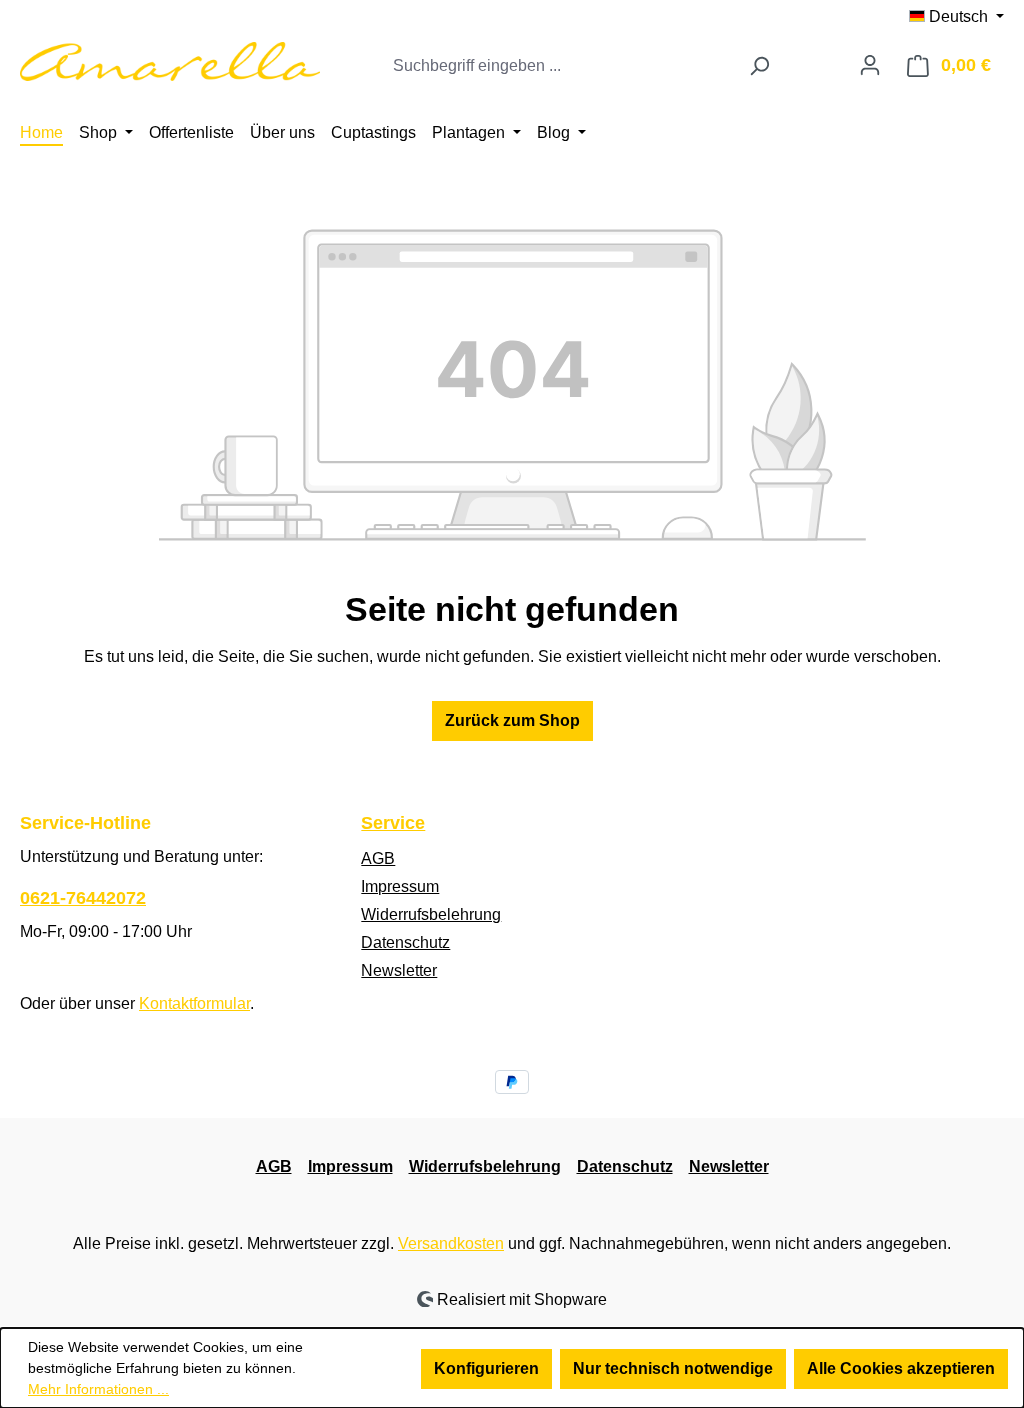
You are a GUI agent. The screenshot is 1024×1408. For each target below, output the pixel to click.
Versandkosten (451, 1243)
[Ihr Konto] (870, 65)
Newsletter (399, 970)
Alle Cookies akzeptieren (901, 1368)
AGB (378, 858)
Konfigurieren (486, 1368)
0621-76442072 (83, 898)
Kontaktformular (194, 1003)
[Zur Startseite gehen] (170, 61)
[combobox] (560, 66)
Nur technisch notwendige (673, 1368)
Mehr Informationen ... (98, 1389)
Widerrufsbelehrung (431, 914)
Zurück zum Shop (512, 720)
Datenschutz (405, 942)
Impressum (400, 886)
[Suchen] (759, 66)
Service (393, 823)
